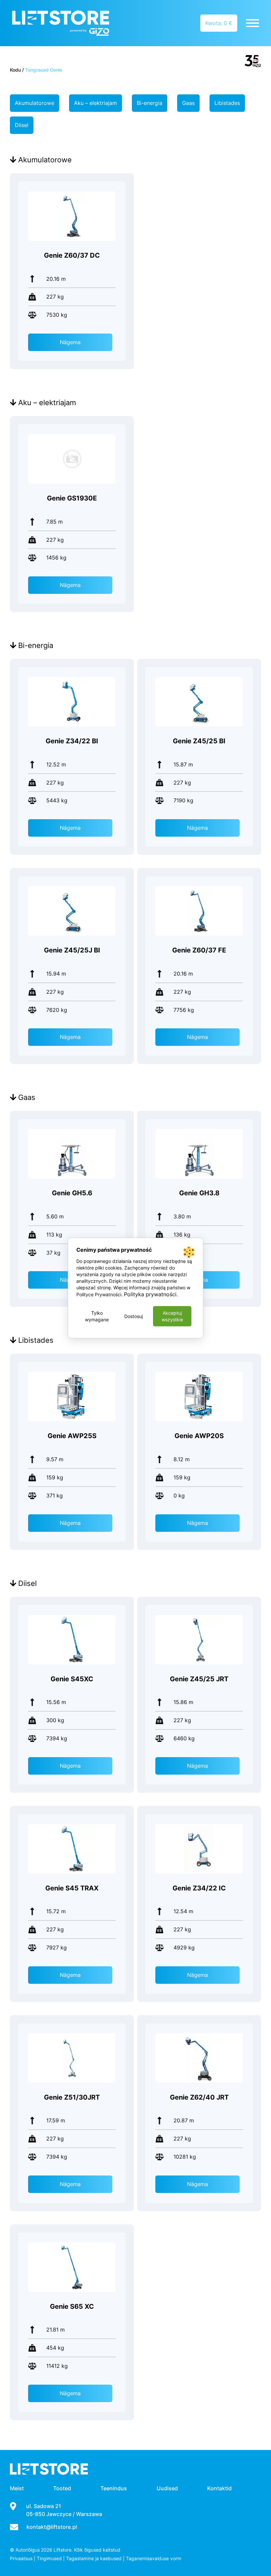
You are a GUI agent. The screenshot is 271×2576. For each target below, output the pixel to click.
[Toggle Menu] (252, 23)
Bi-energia (150, 103)
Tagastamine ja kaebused (94, 2558)
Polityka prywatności (150, 1294)
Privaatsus (21, 2558)
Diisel (22, 125)
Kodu (15, 70)
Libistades (227, 103)
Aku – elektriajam (96, 103)
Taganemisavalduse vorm (154, 2558)
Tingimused (49, 2558)
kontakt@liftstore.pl (52, 2527)
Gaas (188, 103)
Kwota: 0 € (219, 23)
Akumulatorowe (35, 103)
